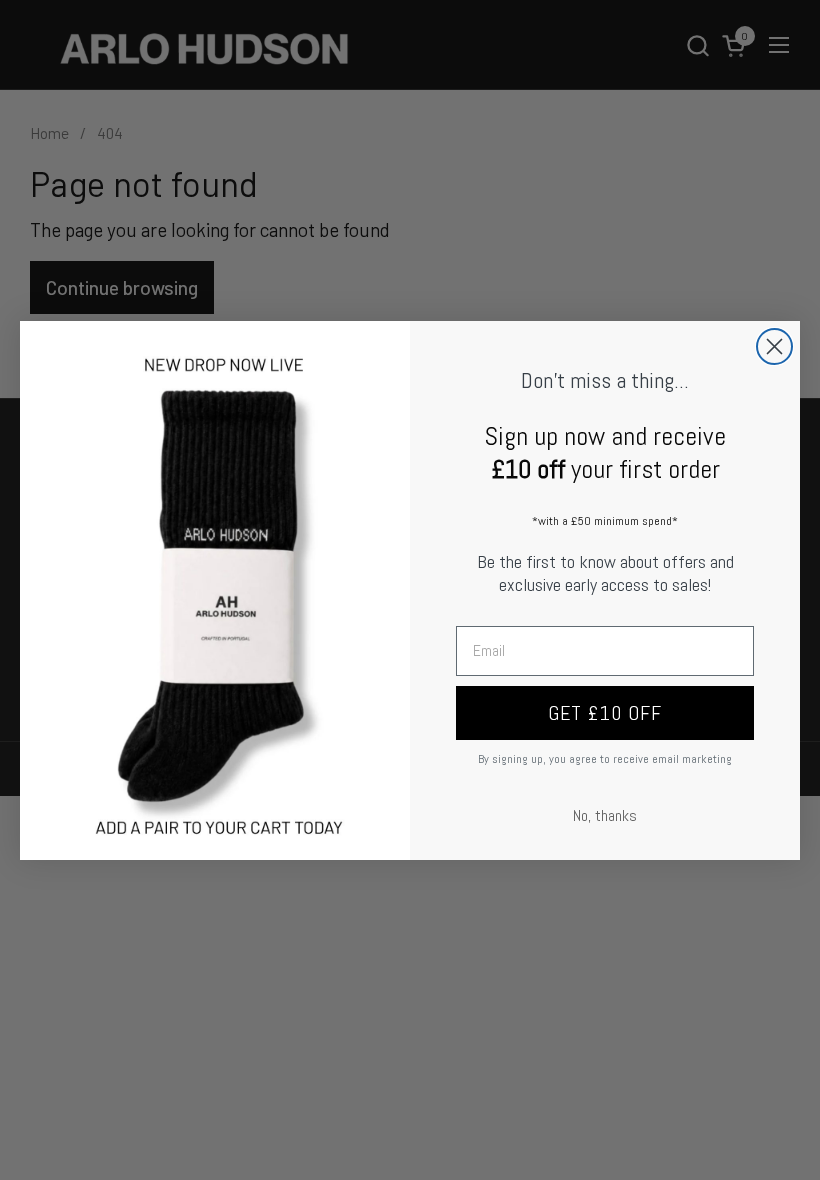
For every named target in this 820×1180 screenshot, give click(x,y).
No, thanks (605, 815)
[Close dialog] (774, 346)
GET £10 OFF (605, 713)
